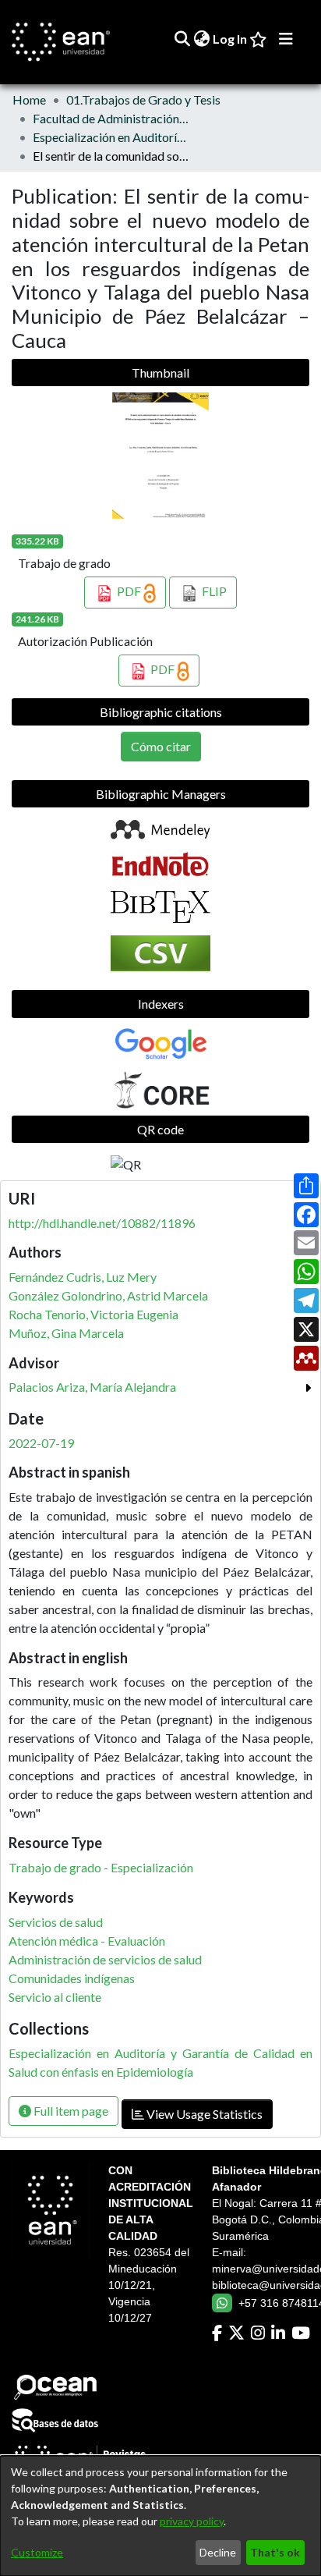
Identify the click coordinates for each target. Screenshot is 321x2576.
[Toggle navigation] (286, 39)
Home (29, 99)
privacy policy (192, 2521)
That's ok (275, 2552)
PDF (129, 591)
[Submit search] (182, 39)
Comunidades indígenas (72, 1978)
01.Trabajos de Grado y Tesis (143, 99)
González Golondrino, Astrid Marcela (108, 1295)
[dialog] (160, 2516)
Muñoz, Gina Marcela (66, 1333)
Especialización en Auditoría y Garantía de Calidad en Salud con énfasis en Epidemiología (111, 137)
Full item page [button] (70, 2111)
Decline (218, 2552)
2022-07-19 (41, 1443)
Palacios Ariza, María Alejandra (92, 1387)
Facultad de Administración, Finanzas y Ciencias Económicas (111, 118)
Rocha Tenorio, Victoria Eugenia (93, 1314)
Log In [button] (231, 39)
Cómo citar (161, 746)
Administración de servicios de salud (105, 1959)
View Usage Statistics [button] (203, 2114)
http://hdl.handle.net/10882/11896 (102, 1223)
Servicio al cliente (55, 1997)
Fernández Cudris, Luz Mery (83, 1277)
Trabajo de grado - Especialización (101, 1867)
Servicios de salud (56, 1922)
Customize (37, 2552)
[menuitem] (201, 39)
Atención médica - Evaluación (87, 1941)
